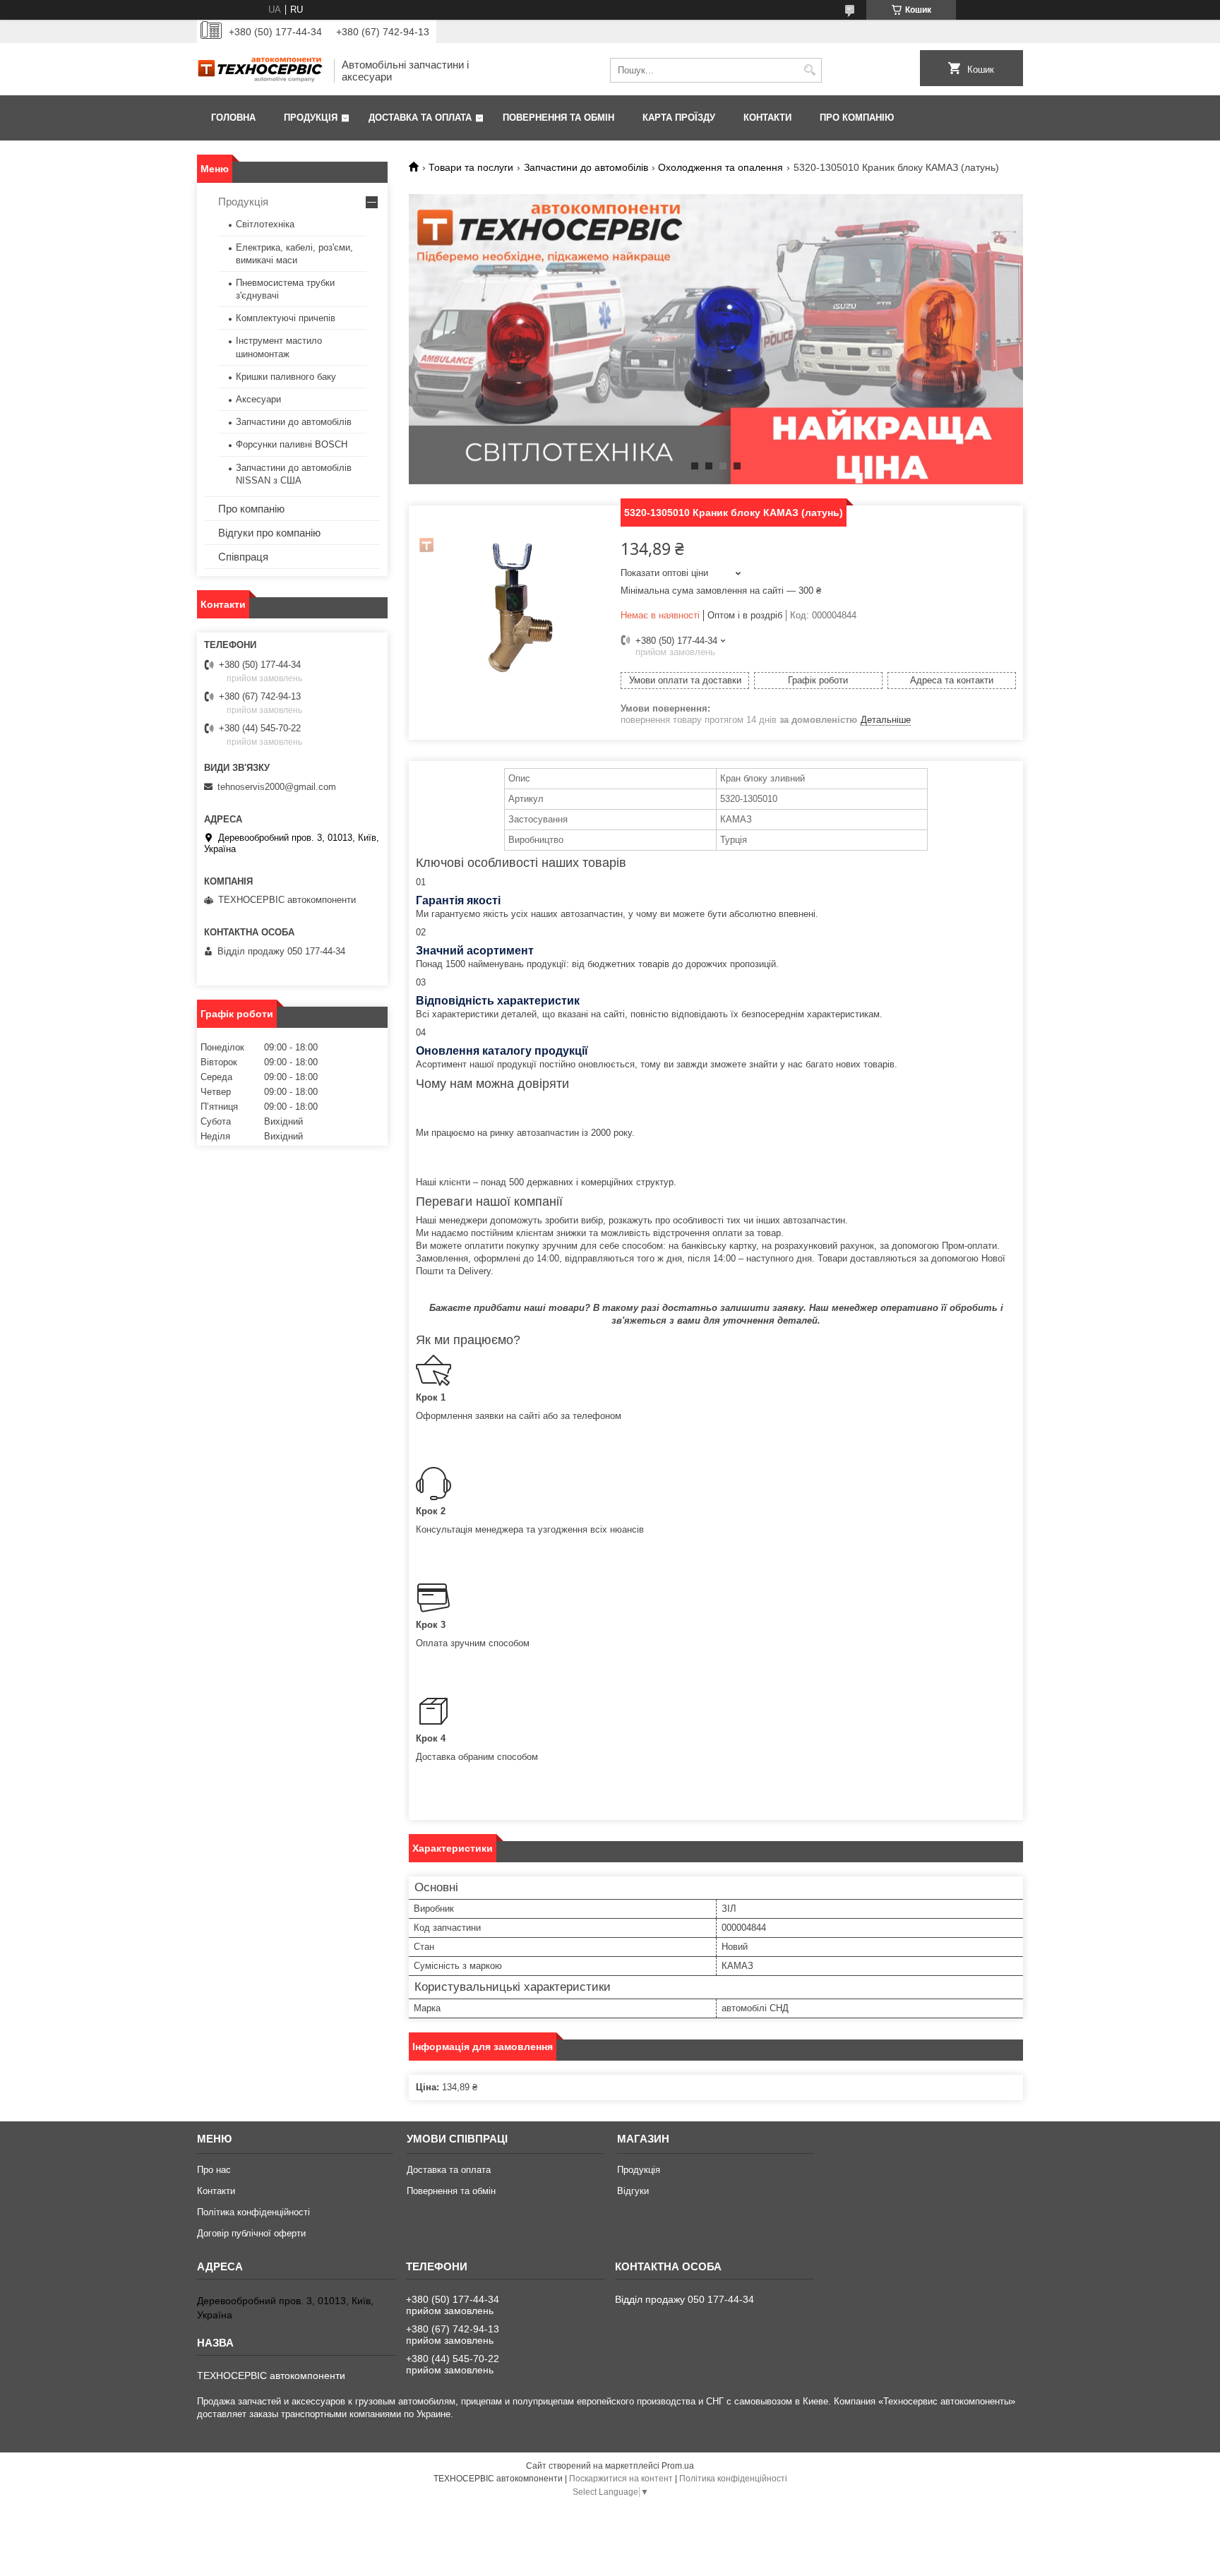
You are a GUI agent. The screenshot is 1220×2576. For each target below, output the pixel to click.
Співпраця (243, 557)
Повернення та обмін (558, 118)
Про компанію (857, 118)
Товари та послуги (471, 167)
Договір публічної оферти (251, 2233)
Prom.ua (678, 2466)
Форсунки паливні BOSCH (292, 444)
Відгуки (633, 2191)
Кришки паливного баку (286, 377)
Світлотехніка (265, 224)
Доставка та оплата (420, 118)
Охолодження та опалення (720, 167)
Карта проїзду (679, 118)
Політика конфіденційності (253, 2212)
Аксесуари (258, 399)
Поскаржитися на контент (621, 2479)
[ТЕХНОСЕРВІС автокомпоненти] (261, 70)
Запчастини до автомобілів (586, 167)
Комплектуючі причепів (286, 318)
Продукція (311, 118)
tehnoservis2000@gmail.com (277, 787)
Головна (233, 118)
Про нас (214, 2170)
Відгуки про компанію (269, 533)
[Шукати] (809, 70)
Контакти (767, 118)
